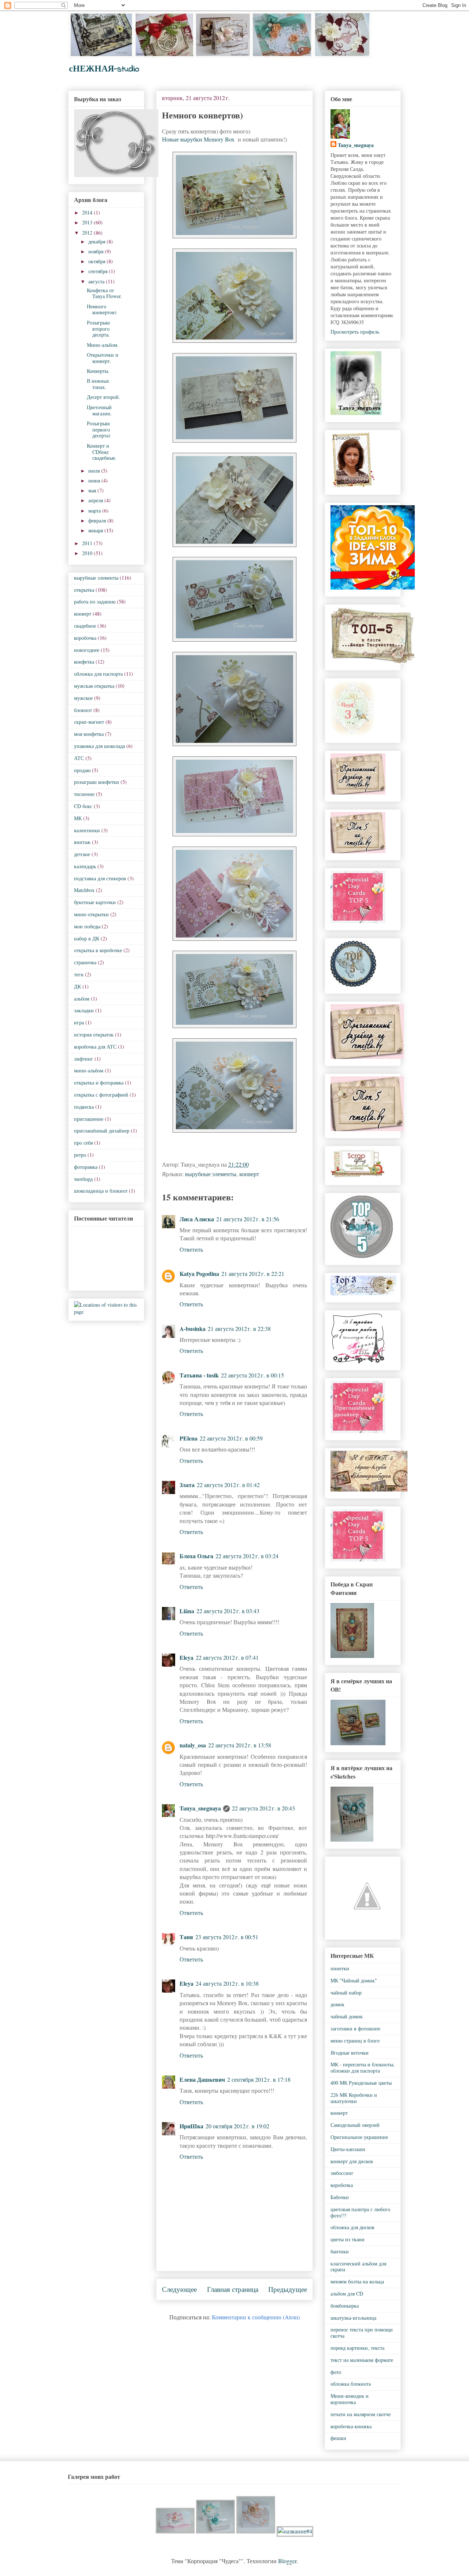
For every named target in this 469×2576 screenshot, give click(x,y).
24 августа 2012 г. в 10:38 (227, 1983)
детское (82, 854)
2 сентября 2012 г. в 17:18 (259, 2079)
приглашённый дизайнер (102, 1131)
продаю (82, 770)
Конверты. (98, 371)
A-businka (193, 1329)
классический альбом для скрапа (358, 2267)
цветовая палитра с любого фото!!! (360, 2212)
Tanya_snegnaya (200, 1808)
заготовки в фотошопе (355, 2028)
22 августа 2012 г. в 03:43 (228, 1611)
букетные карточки (95, 902)
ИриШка (191, 2126)
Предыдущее (288, 2289)
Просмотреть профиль (355, 332)
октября (97, 261)
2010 (88, 553)
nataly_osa (193, 1745)
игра (79, 1022)
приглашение (89, 1119)
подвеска (84, 1107)
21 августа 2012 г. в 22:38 (239, 1329)
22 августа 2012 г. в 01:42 (228, 1485)
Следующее (179, 2289)
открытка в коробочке (98, 950)
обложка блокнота (351, 2384)
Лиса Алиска (197, 1219)
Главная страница (233, 2289)
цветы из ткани (348, 2239)
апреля (96, 500)
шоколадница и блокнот (101, 1191)
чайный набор (346, 1992)
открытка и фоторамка (99, 1082)
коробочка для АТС (95, 1047)
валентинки (87, 830)
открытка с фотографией (101, 1095)
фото (336, 2372)
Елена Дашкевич (202, 2079)
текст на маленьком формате (362, 2360)
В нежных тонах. (98, 384)
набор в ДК (87, 938)
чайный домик (347, 2016)
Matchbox (84, 890)
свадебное (85, 626)
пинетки (340, 1968)
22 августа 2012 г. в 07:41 (227, 1657)
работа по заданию (95, 601)
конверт (249, 1174)
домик (337, 2004)
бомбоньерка (345, 2306)
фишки (338, 2438)
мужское (83, 698)
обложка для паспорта (98, 674)
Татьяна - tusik (199, 1375)
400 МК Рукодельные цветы (361, 2083)
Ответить (191, 1249)
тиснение (84, 794)
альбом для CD (347, 2294)
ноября (97, 251)
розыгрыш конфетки (97, 782)
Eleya (187, 1657)
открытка (84, 590)
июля (95, 471)
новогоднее (87, 650)
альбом (82, 999)
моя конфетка (89, 734)
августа (97, 281)
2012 (88, 233)
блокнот (83, 710)
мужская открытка (94, 686)
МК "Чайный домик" (354, 1980)
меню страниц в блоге (355, 2041)
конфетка (84, 662)
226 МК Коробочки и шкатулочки (354, 2098)
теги (79, 974)
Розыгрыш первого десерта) (99, 430)
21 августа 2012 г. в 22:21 (253, 1274)
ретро (80, 1155)
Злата (187, 1485)
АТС (79, 758)
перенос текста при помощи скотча (362, 2333)
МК (78, 818)
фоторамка (86, 1167)
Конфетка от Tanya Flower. (104, 293)
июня (95, 480)
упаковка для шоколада (99, 746)
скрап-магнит (89, 722)
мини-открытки (91, 914)
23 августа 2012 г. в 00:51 (227, 1937)
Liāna (187, 1611)
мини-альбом (89, 1070)
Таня (186, 1937)
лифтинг (84, 1059)
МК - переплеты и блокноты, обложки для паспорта (363, 2067)
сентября (99, 271)
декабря (97, 241)
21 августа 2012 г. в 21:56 (248, 1219)
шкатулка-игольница (353, 2318)
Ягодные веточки (350, 2053)
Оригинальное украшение (359, 2137)
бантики (340, 2251)
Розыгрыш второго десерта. (98, 329)
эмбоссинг (342, 2173)
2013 (88, 222)
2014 (88, 212)
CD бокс (83, 806)
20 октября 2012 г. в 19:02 (237, 2126)
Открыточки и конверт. (103, 358)
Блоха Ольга (196, 1556)
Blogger (287, 2561)
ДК (77, 986)
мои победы (87, 926)
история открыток (94, 1034)
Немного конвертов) (102, 309)
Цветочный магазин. (99, 410)
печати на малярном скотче (361, 2414)
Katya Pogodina (199, 1274)
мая (93, 490)
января (96, 530)
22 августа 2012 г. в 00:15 (252, 1375)
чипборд (83, 1179)
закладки (84, 1010)
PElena (189, 1438)
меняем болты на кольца (357, 2281)
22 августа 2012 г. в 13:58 (240, 1745)
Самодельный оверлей (355, 2125)
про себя (83, 1143)
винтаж (82, 842)
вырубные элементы (211, 1174)
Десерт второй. (104, 397)
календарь (85, 866)
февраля (98, 520)
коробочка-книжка (351, 2426)
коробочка (85, 638)
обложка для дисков (352, 2227)
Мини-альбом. (103, 345)
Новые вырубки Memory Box (199, 139)
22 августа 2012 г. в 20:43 (263, 1808)
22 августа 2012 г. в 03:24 (247, 1556)
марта (95, 511)
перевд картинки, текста (357, 2348)
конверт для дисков (352, 2161)
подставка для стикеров (100, 878)
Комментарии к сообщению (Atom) (256, 2317)
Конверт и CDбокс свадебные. (102, 452)
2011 (88, 543)
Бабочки (340, 2197)
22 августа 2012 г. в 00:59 (231, 1438)
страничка (85, 962)
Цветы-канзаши (348, 2149)
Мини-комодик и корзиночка (350, 2399)
